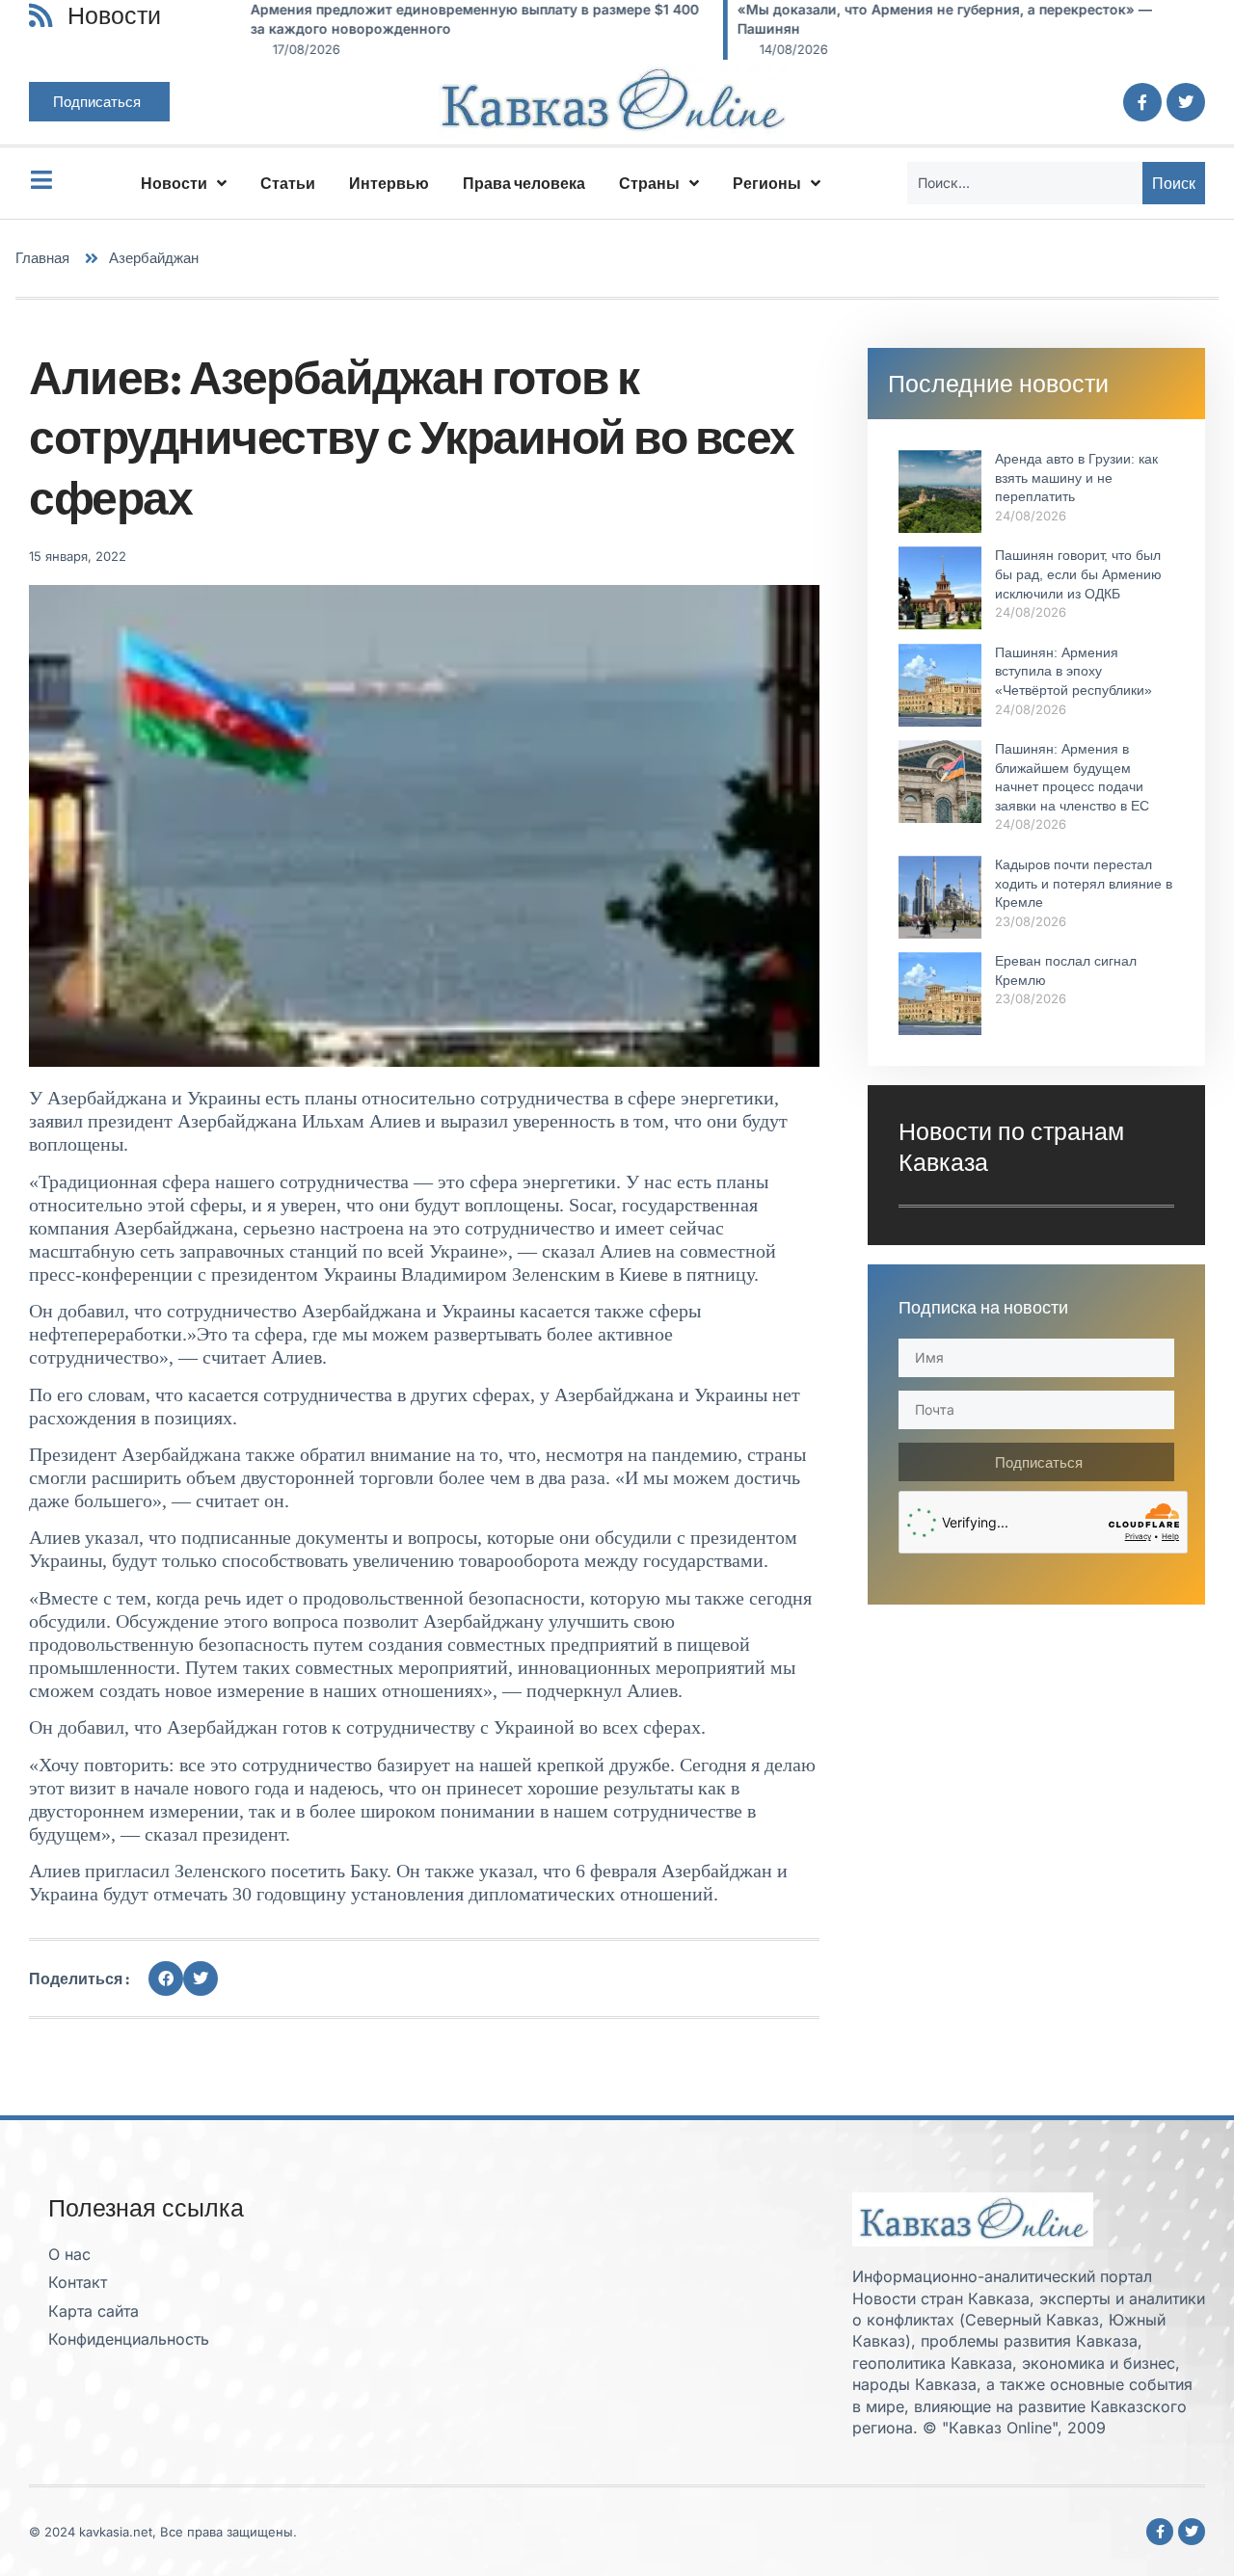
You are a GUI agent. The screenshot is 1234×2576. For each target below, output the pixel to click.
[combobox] (1025, 183)
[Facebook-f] (1142, 102)
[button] (166, 1978)
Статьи (288, 183)
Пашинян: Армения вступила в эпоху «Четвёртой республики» (1073, 671)
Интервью (389, 183)
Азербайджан (154, 258)
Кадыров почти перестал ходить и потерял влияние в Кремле (1084, 883)
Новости (174, 183)
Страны (649, 183)
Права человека (524, 183)
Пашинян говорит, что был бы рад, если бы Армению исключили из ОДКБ (1078, 574)
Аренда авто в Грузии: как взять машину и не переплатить (1076, 478)
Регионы (767, 183)
